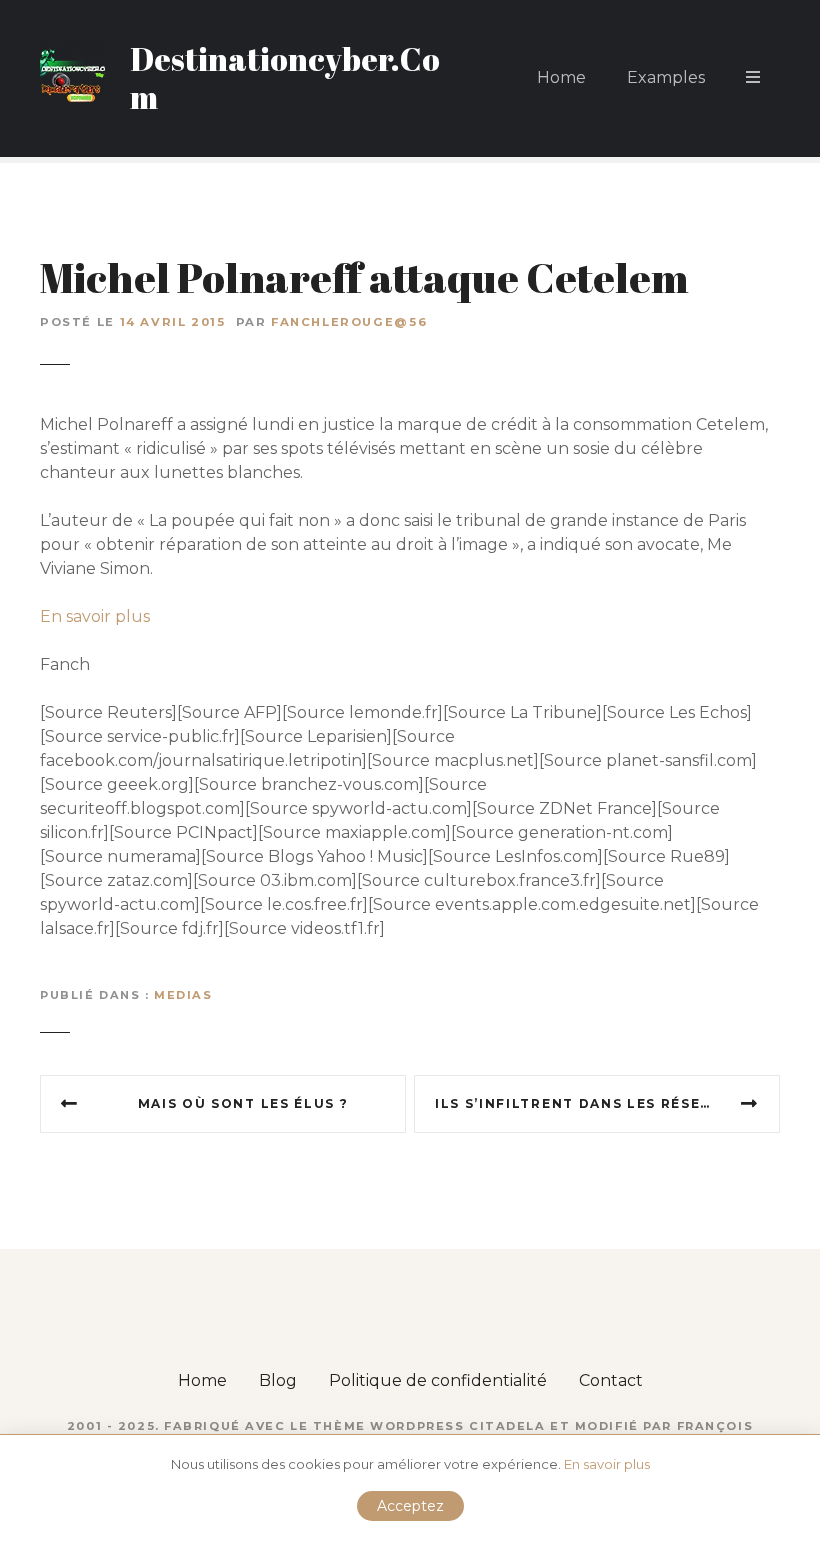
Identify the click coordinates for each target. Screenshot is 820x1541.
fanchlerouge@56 (349, 322)
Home (561, 77)
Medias (183, 995)
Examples (666, 77)
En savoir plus (95, 616)
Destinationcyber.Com (285, 77)
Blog (278, 1380)
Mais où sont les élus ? (243, 1103)
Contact (611, 1380)
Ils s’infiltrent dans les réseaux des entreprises (607, 1103)
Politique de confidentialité (438, 1380)
